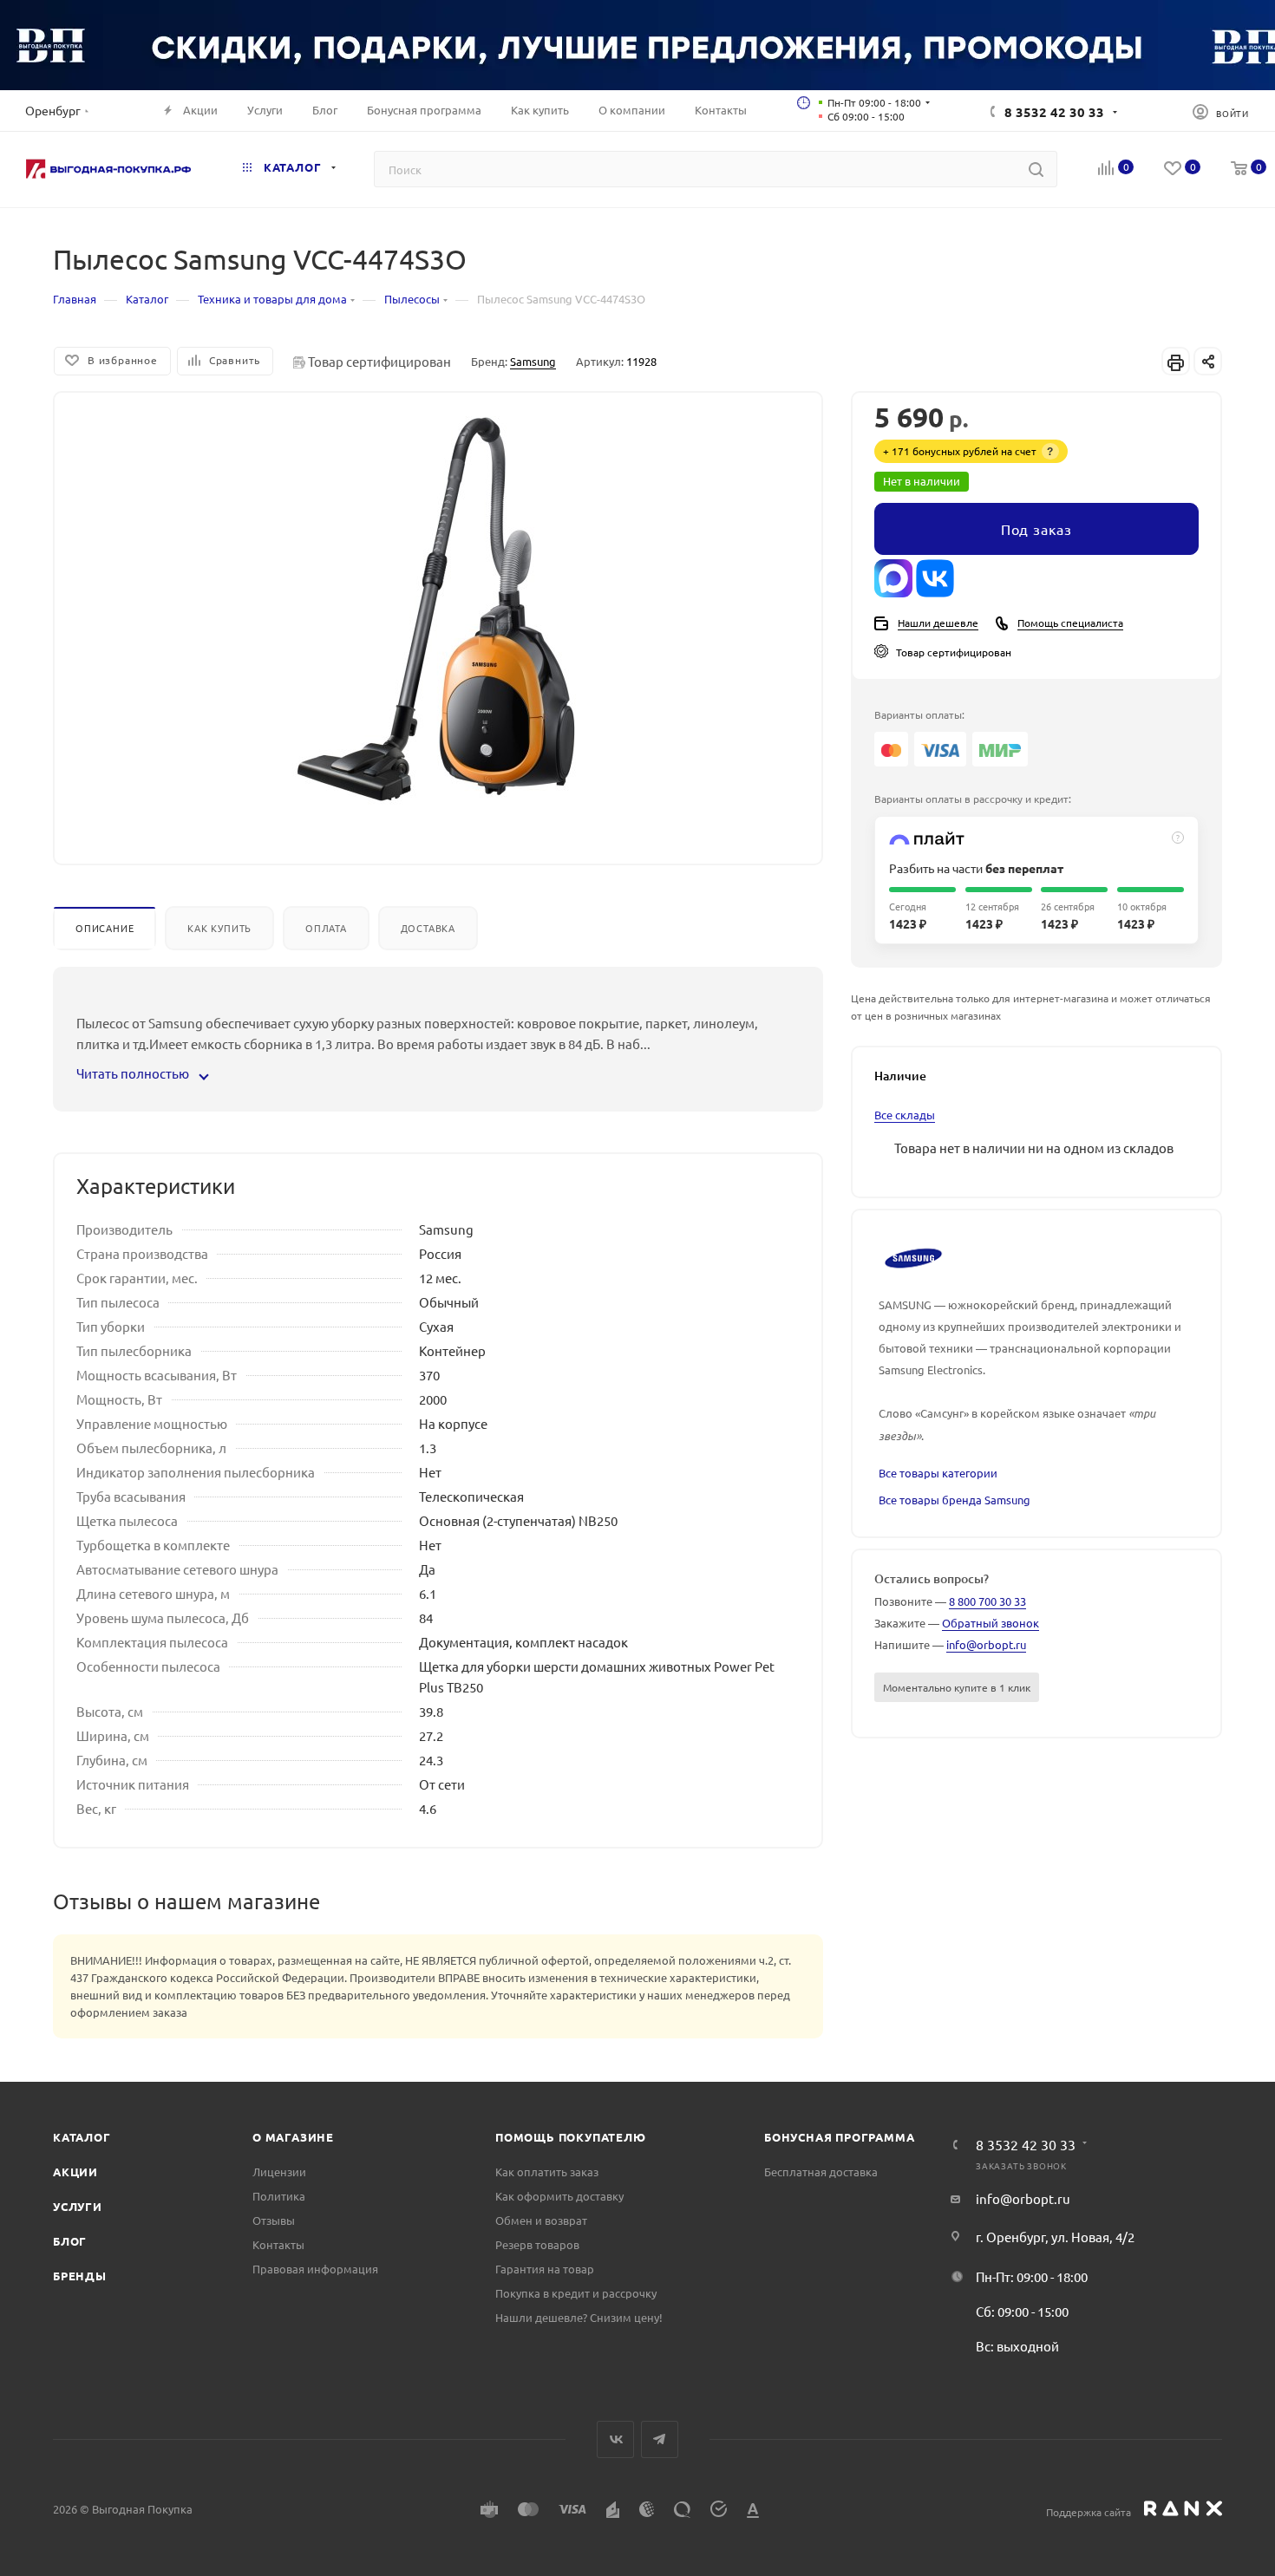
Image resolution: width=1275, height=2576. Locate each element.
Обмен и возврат (541, 2220)
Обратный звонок (991, 1623)
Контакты (278, 2244)
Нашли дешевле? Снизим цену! (579, 2317)
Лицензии (279, 2172)
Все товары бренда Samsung (955, 1500)
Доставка (428, 928)
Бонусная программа (839, 2137)
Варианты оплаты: (919, 714)
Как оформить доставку (559, 2196)
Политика (279, 2196)
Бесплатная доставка (821, 2172)
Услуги (78, 2206)
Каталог (82, 2137)
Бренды (80, 2276)
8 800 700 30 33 (987, 1601)
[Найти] (1036, 169)
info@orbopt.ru (986, 1644)
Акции (75, 2172)
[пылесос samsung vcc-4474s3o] (438, 611)
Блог (70, 2241)
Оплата (326, 928)
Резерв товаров (537, 2244)
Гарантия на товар (545, 2269)
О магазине (293, 2137)
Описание (105, 928)
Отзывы (274, 2220)
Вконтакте (615, 2439)
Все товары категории (938, 1473)
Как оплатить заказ (547, 2172)
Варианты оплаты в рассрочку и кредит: (973, 799)
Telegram (660, 2439)
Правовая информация (315, 2269)
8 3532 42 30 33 (1054, 112)
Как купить (219, 928)
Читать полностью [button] (134, 1073)
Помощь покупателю (571, 2137)
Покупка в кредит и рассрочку (576, 2293)
